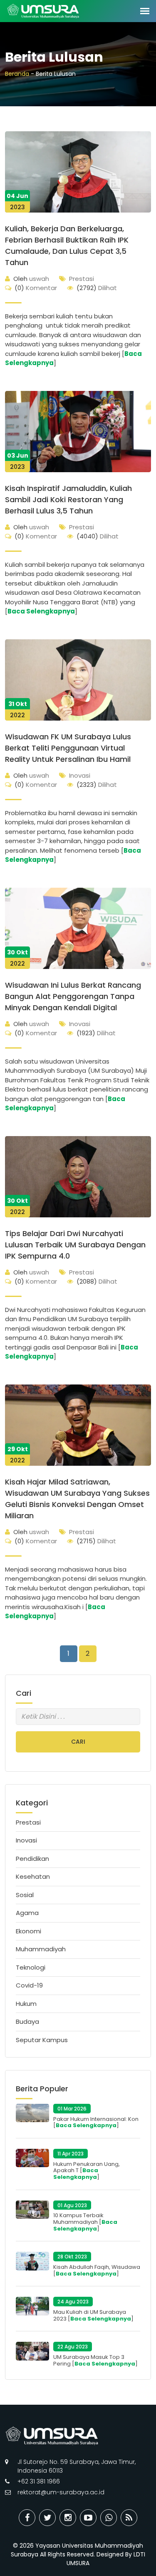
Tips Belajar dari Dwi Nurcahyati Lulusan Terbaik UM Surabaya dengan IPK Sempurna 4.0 (75, 1245)
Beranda (17, 74)
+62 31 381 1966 (39, 2481)
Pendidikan (32, 1859)
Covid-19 (29, 1985)
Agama (27, 1913)
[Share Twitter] (47, 2518)
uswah (31, 279)
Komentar (36, 288)
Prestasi (82, 279)
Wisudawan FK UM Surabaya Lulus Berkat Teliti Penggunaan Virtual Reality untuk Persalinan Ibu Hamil (68, 748)
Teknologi (31, 1967)
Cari (78, 1742)
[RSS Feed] (129, 2518)
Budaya (27, 2021)
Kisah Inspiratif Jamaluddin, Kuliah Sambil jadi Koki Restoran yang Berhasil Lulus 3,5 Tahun (68, 499)
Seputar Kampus (42, 2040)
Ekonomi (28, 1931)
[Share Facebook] (27, 2518)
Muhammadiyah (41, 1949)
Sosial (25, 1895)
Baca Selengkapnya (41, 611)
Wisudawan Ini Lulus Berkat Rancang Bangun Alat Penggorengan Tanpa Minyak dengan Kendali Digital (73, 996)
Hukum (26, 2004)
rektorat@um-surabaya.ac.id (61, 2492)
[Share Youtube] (88, 2518)
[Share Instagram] (68, 2518)
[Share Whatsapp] (109, 2518)
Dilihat (97, 288)
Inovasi (80, 775)
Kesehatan (33, 1876)
